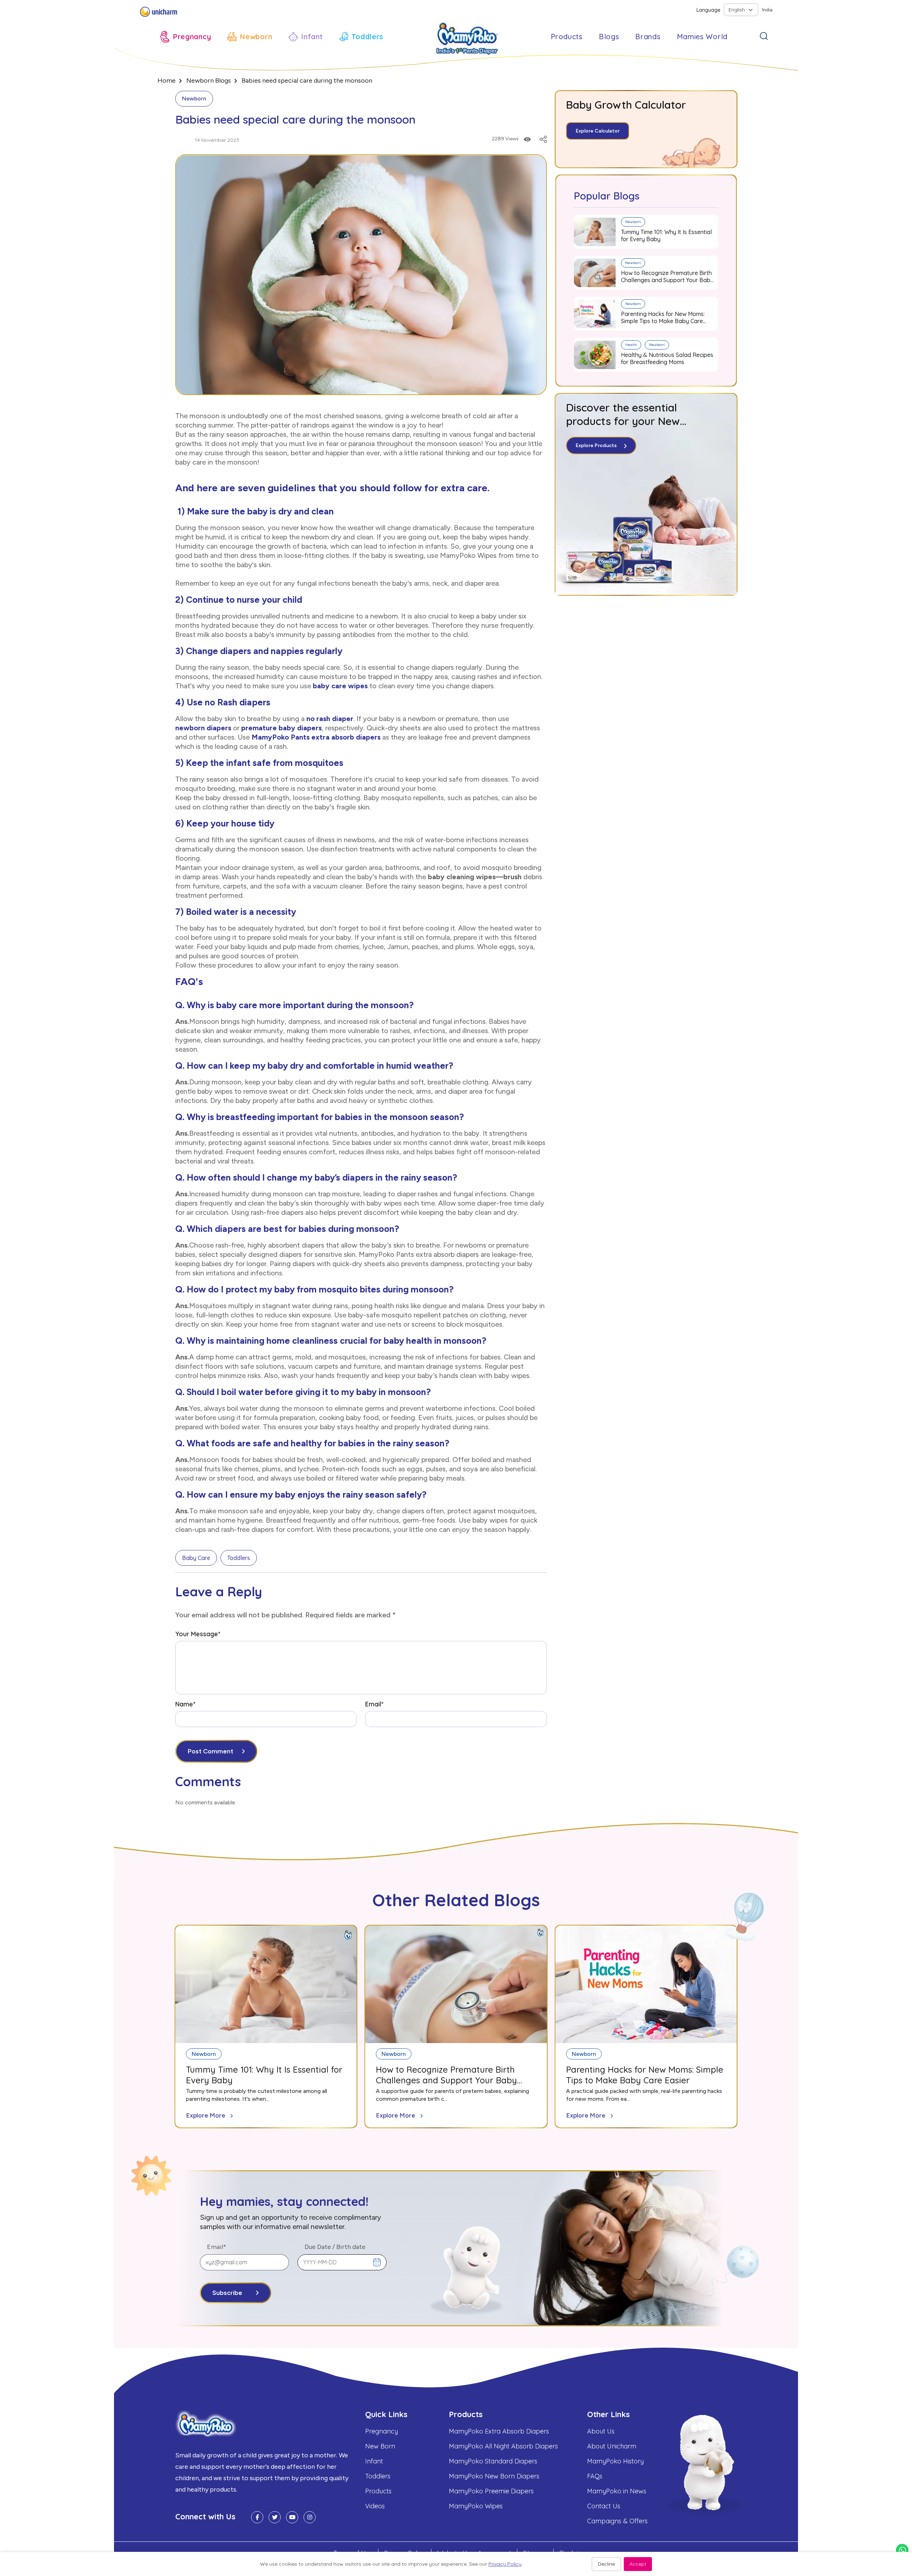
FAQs (595, 2476)
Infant (374, 2461)
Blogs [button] (609, 37)
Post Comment (211, 1751)
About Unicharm (612, 2446)
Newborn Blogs (209, 81)
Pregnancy (382, 2431)
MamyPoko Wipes (476, 2506)
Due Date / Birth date (335, 2247)
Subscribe (227, 2293)
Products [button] (567, 37)
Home (167, 81)
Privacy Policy (505, 2564)
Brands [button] (648, 37)
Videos (375, 2506)
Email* (374, 1704)
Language (708, 10)
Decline (606, 2564)
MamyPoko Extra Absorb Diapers (499, 2431)
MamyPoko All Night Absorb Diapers (503, 2446)
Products (378, 2491)
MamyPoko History (615, 2461)
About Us (601, 2431)
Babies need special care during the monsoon (307, 81)
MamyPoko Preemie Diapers (491, 2491)
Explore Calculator (598, 131)
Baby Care (196, 1558)
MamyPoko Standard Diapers (493, 2461)
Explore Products (596, 445)
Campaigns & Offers (617, 2521)
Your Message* (198, 1634)
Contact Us (604, 2506)
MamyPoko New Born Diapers (494, 2476)
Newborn (194, 99)
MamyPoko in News (617, 2491)
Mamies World (702, 37)
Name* (185, 1704)
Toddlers (239, 1558)
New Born (380, 2446)
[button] (186, 37)
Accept (638, 2564)
